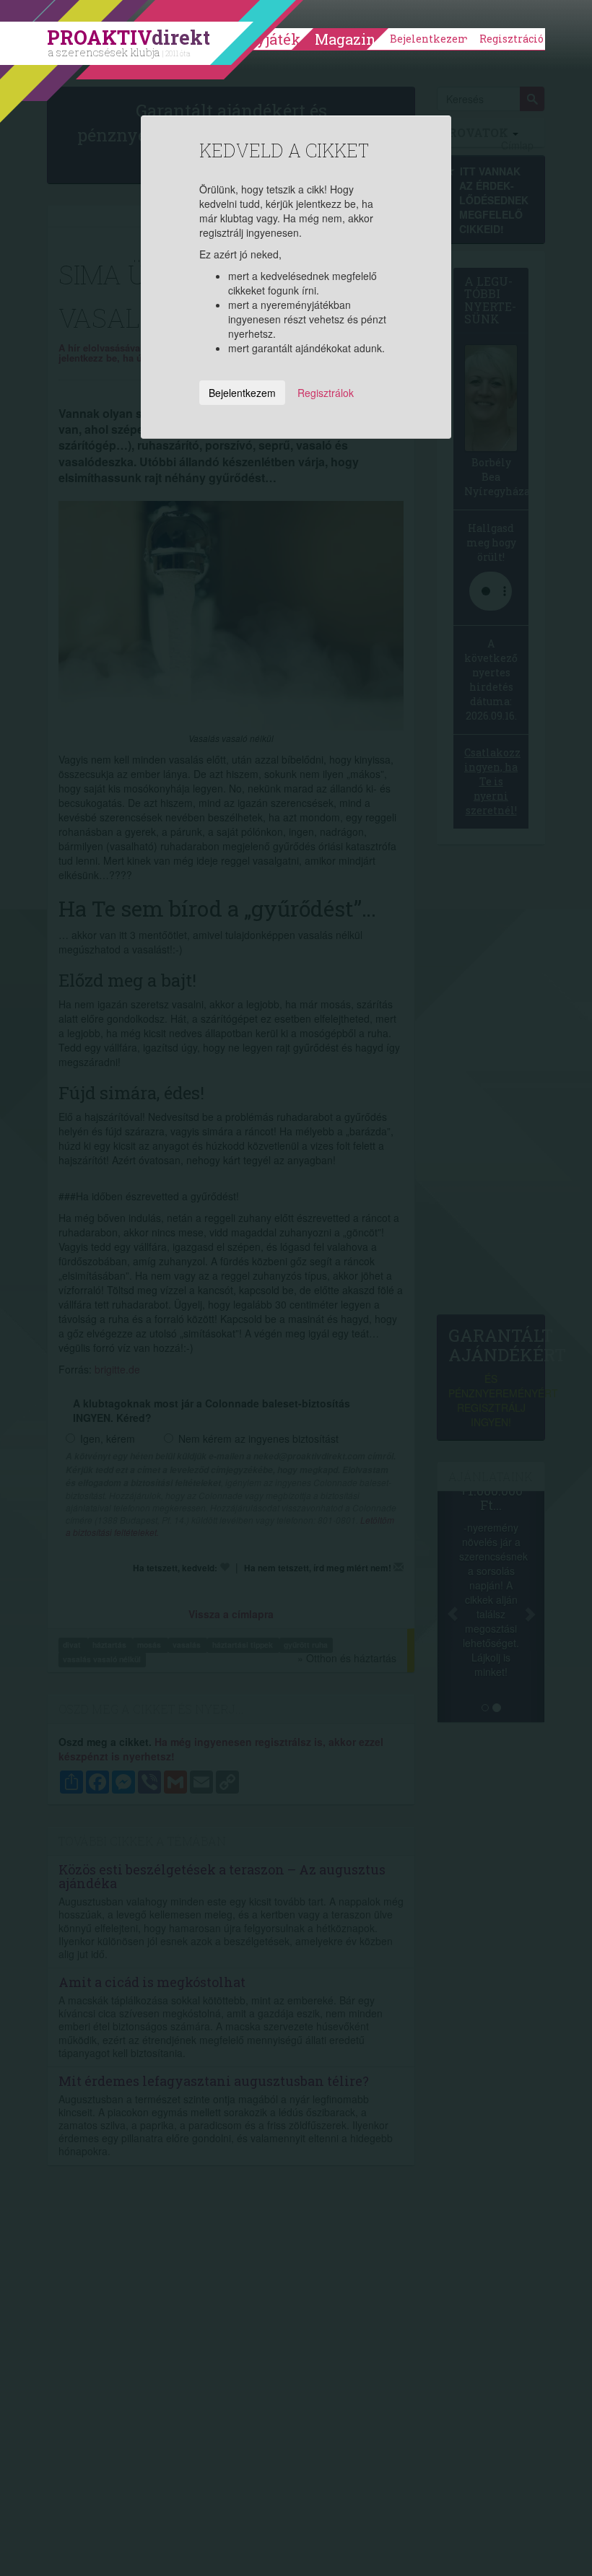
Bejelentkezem (430, 39)
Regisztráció (512, 39)
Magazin (345, 39)
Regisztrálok (326, 393)
